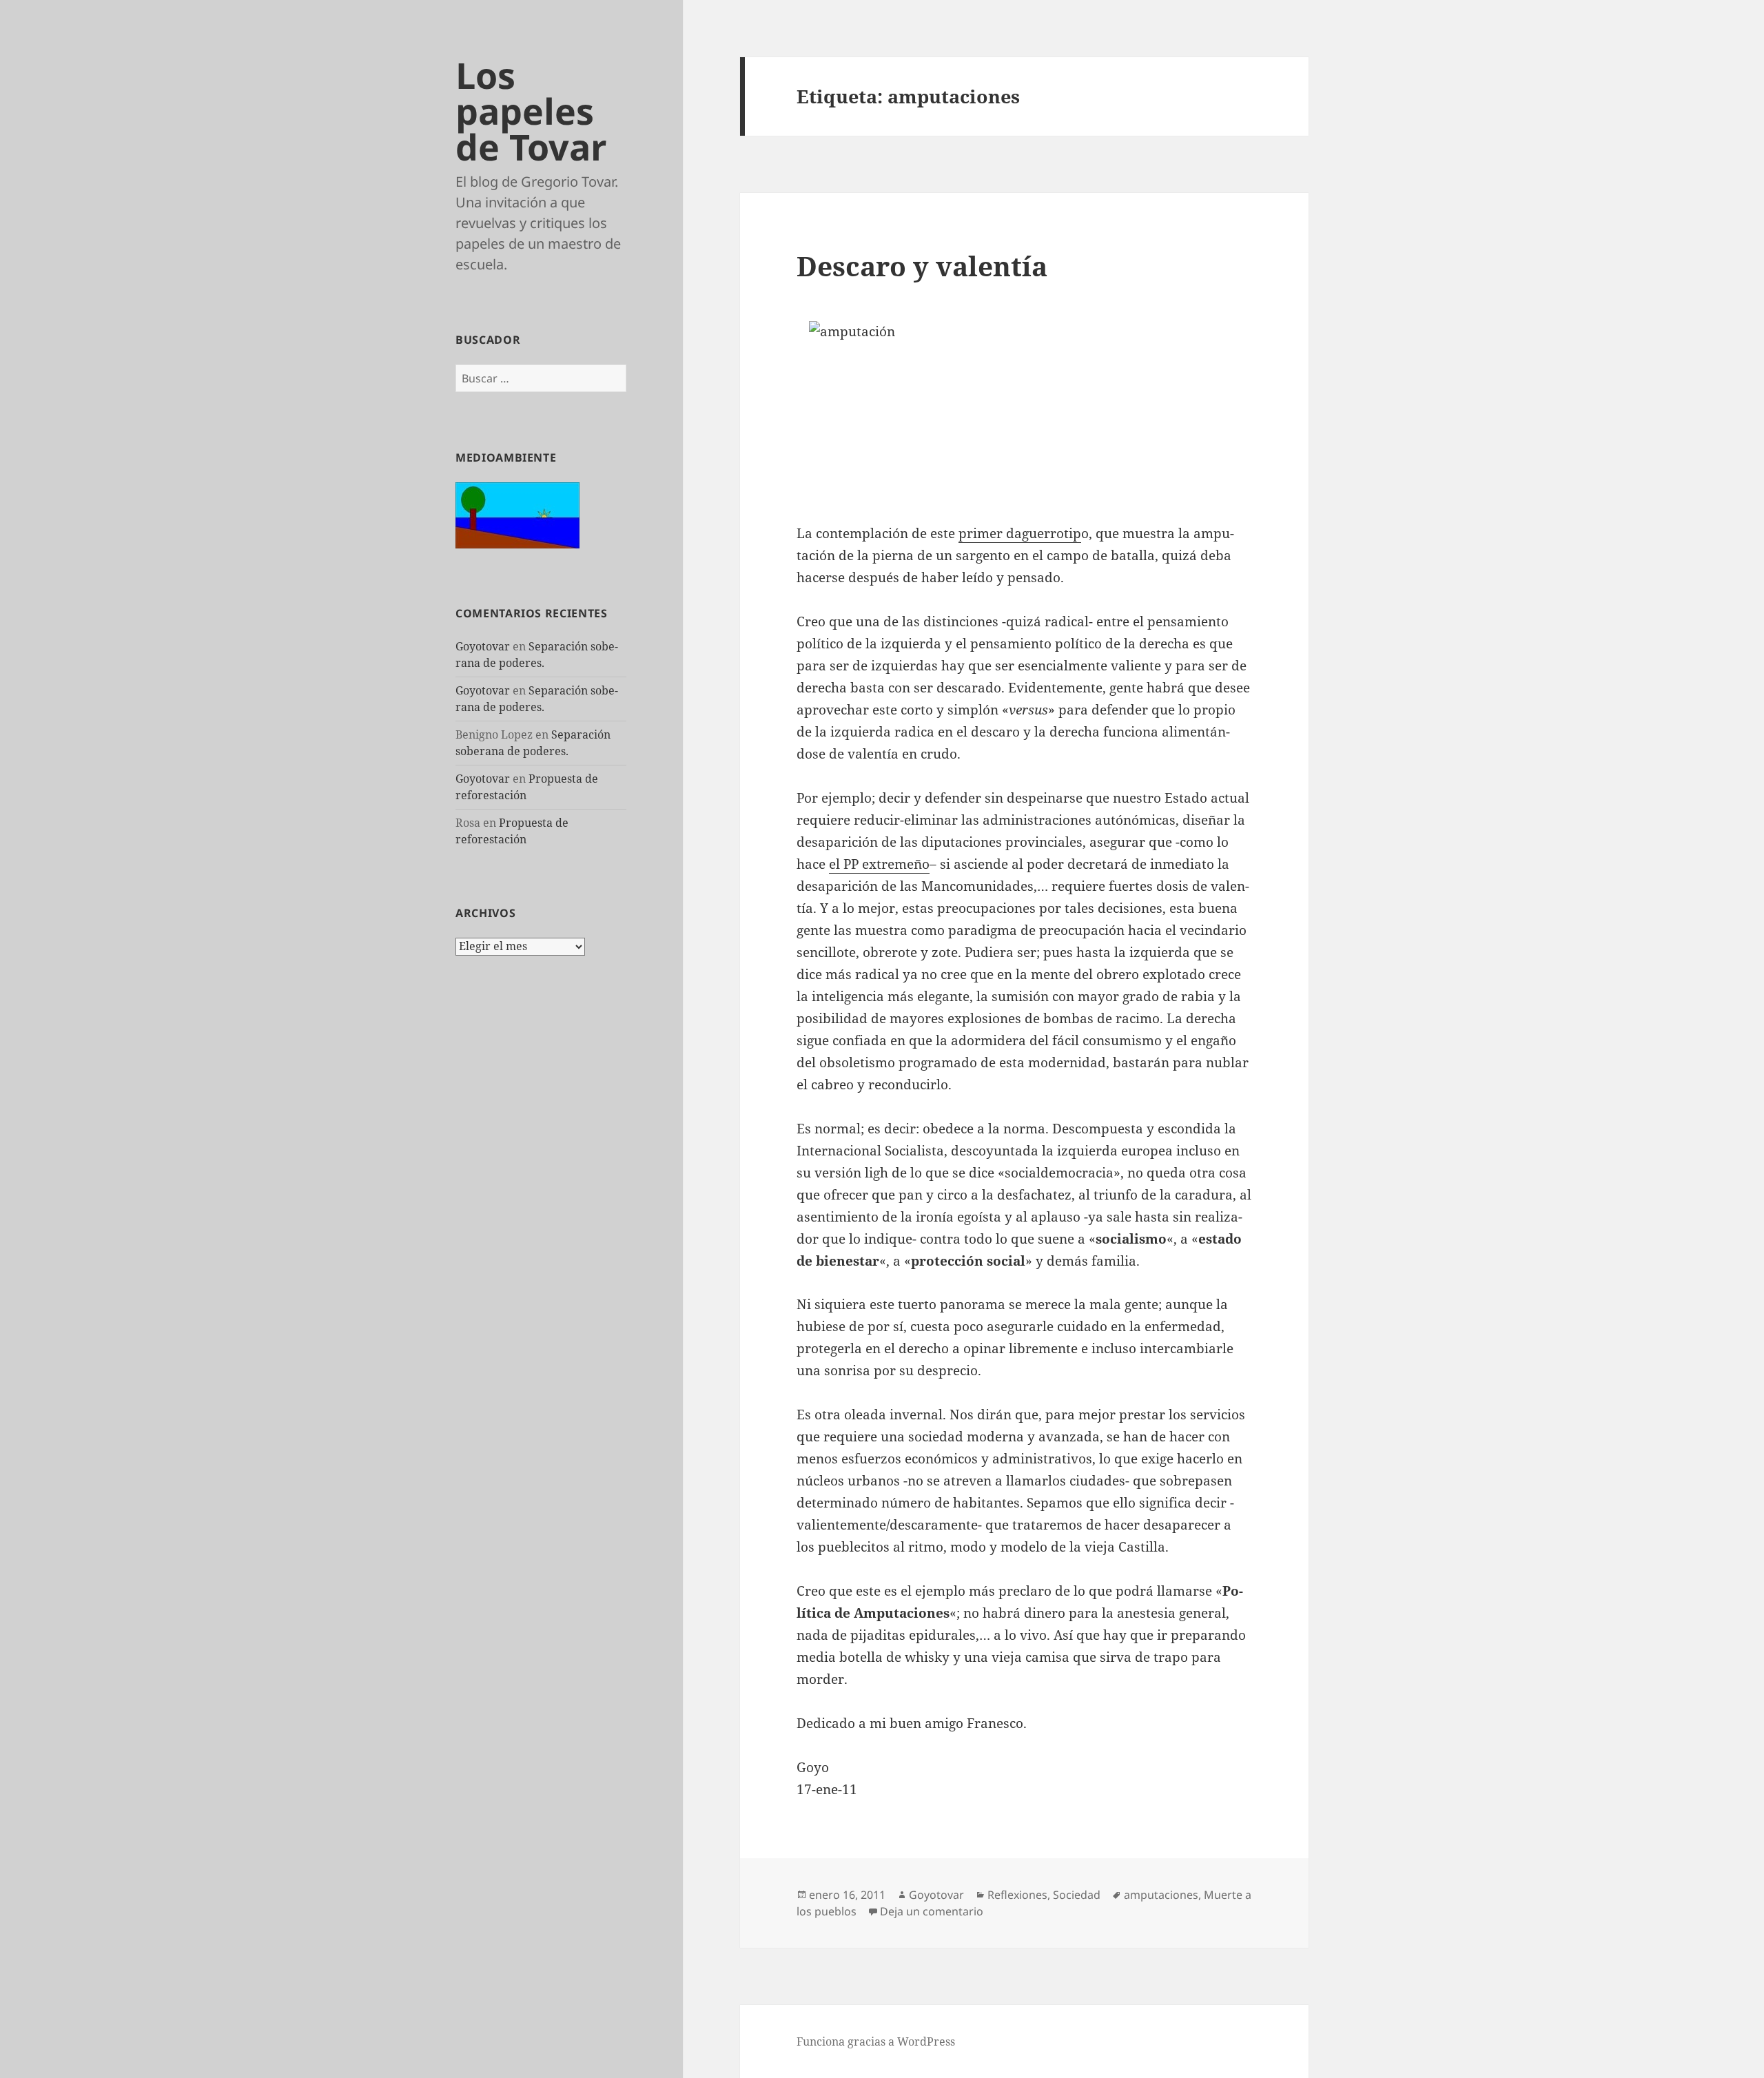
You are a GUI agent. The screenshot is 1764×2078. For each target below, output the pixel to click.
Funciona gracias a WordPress (876, 2041)
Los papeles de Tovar (531, 111)
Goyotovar (483, 646)
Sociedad (1077, 1895)
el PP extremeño (879, 864)
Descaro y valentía (922, 266)
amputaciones (1161, 1895)
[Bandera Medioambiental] (517, 514)
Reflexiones (1017, 1895)
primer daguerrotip (1020, 533)
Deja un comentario (932, 1911)
